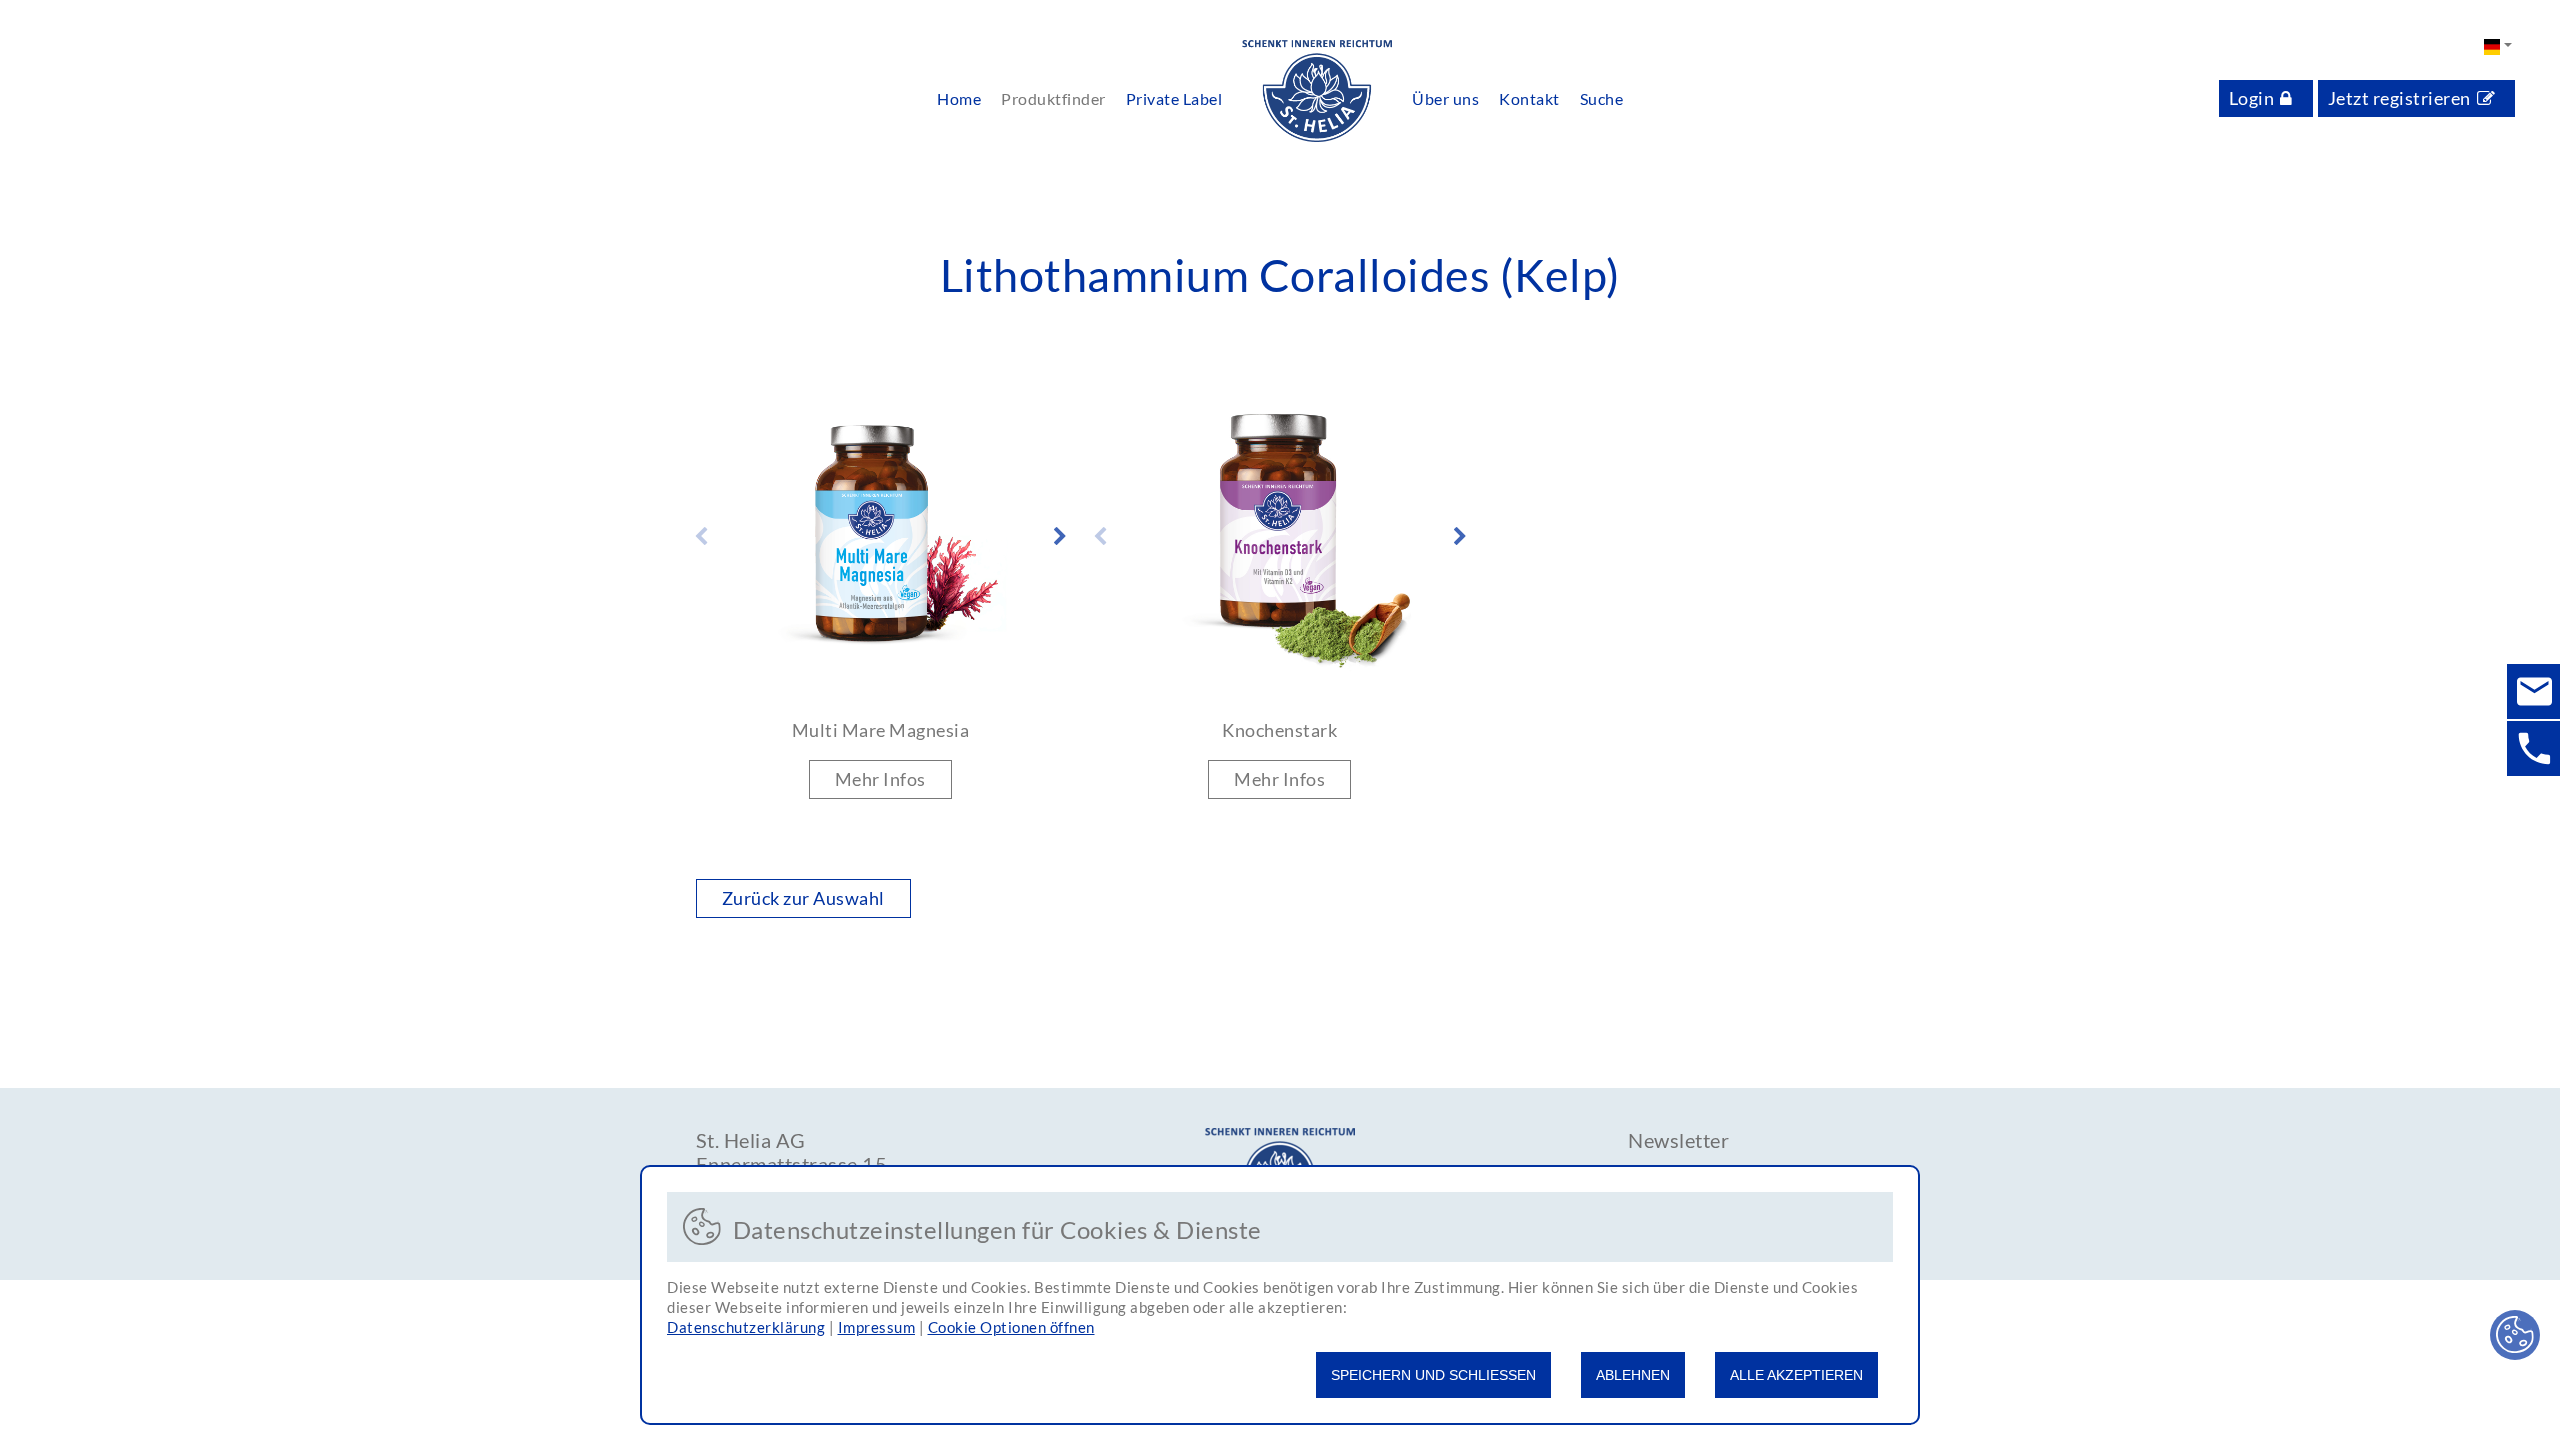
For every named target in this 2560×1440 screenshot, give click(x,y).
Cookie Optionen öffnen (1011, 1327)
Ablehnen (1633, 1375)
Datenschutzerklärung (746, 1327)
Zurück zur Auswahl (803, 898)
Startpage (1317, 92)
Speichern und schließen (1433, 1375)
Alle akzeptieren (1796, 1375)
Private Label (1174, 98)
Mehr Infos (880, 779)
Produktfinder (1053, 98)
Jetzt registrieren (2399, 98)
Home (959, 98)
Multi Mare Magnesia (881, 730)
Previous (701, 537)
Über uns (1445, 98)
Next (1060, 537)
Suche (1602, 98)
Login (2252, 98)
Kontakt (1529, 98)
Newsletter (1678, 1140)
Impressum (877, 1327)
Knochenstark (1279, 730)
